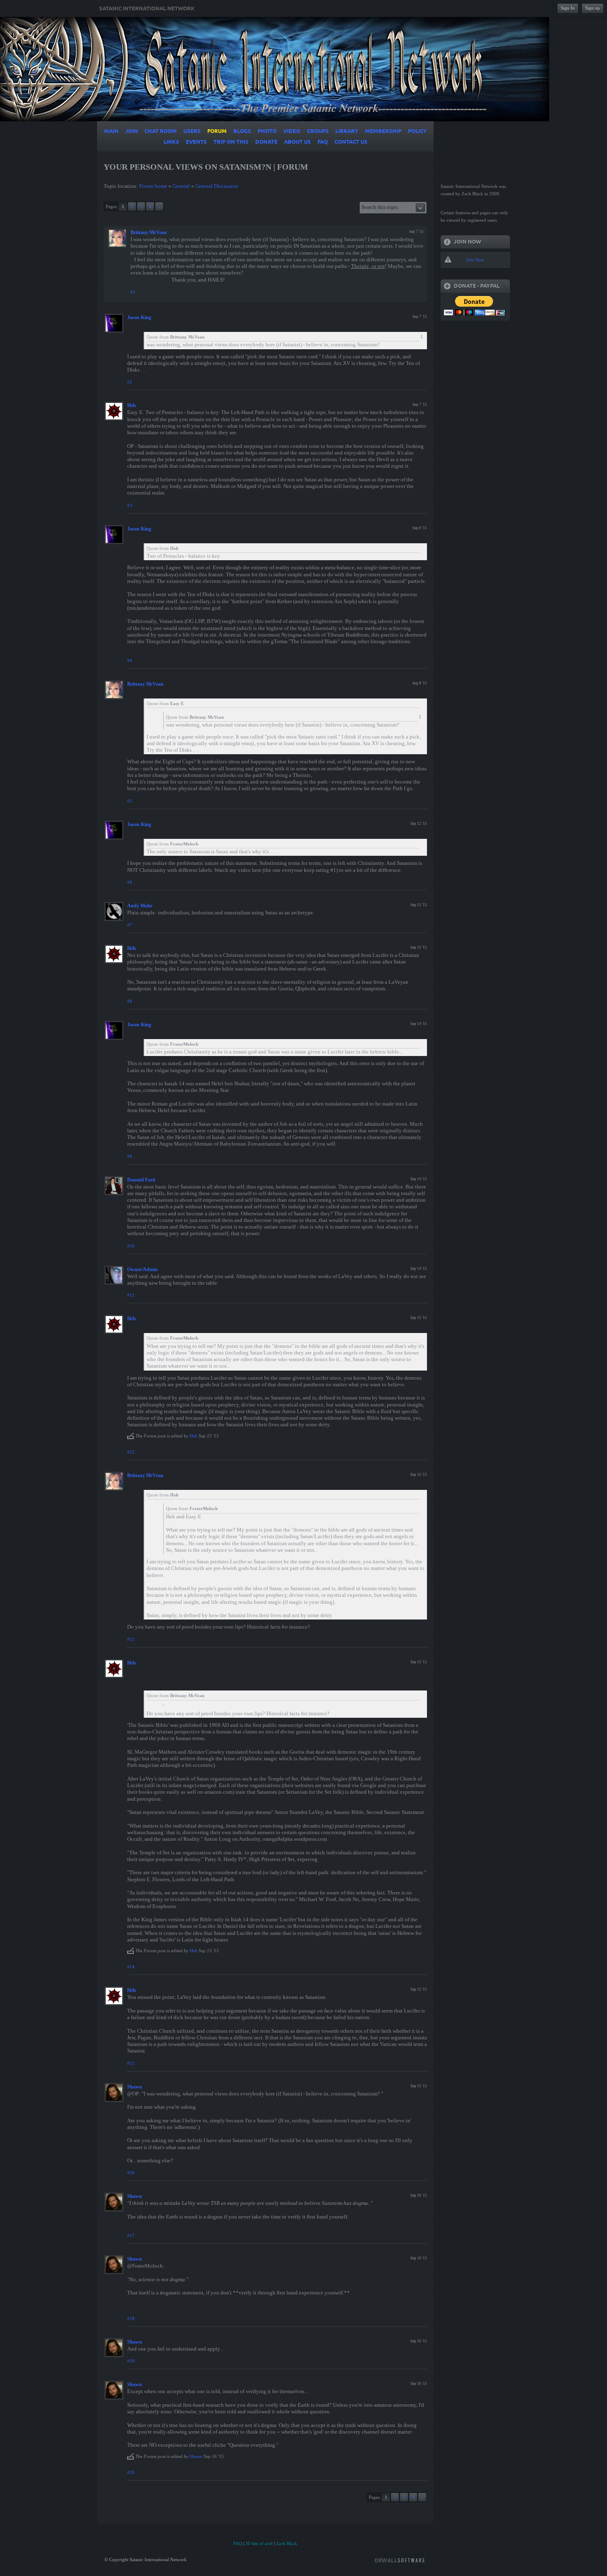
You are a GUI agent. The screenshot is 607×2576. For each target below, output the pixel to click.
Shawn (135, 2087)
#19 (131, 2361)
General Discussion (217, 186)
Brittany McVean (149, 232)
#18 (131, 2318)
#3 (130, 505)
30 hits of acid (259, 2543)
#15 (131, 2063)
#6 (130, 882)
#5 (130, 801)
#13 (131, 1639)
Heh (132, 405)
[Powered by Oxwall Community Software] (400, 2560)
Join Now (475, 260)
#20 (131, 2472)
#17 (131, 2235)
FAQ (238, 2543)
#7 (130, 925)
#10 (131, 1246)
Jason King (139, 317)
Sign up (593, 8)
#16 (131, 2173)
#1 (133, 292)
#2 (130, 382)
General (181, 186)
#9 (130, 1156)
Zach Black (287, 2543)
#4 (130, 661)
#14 (131, 1967)
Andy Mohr (140, 906)
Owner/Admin (142, 1269)
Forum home (153, 186)
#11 (131, 1295)
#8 (130, 1001)
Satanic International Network (147, 9)
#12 (131, 1452)
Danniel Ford (141, 1180)
